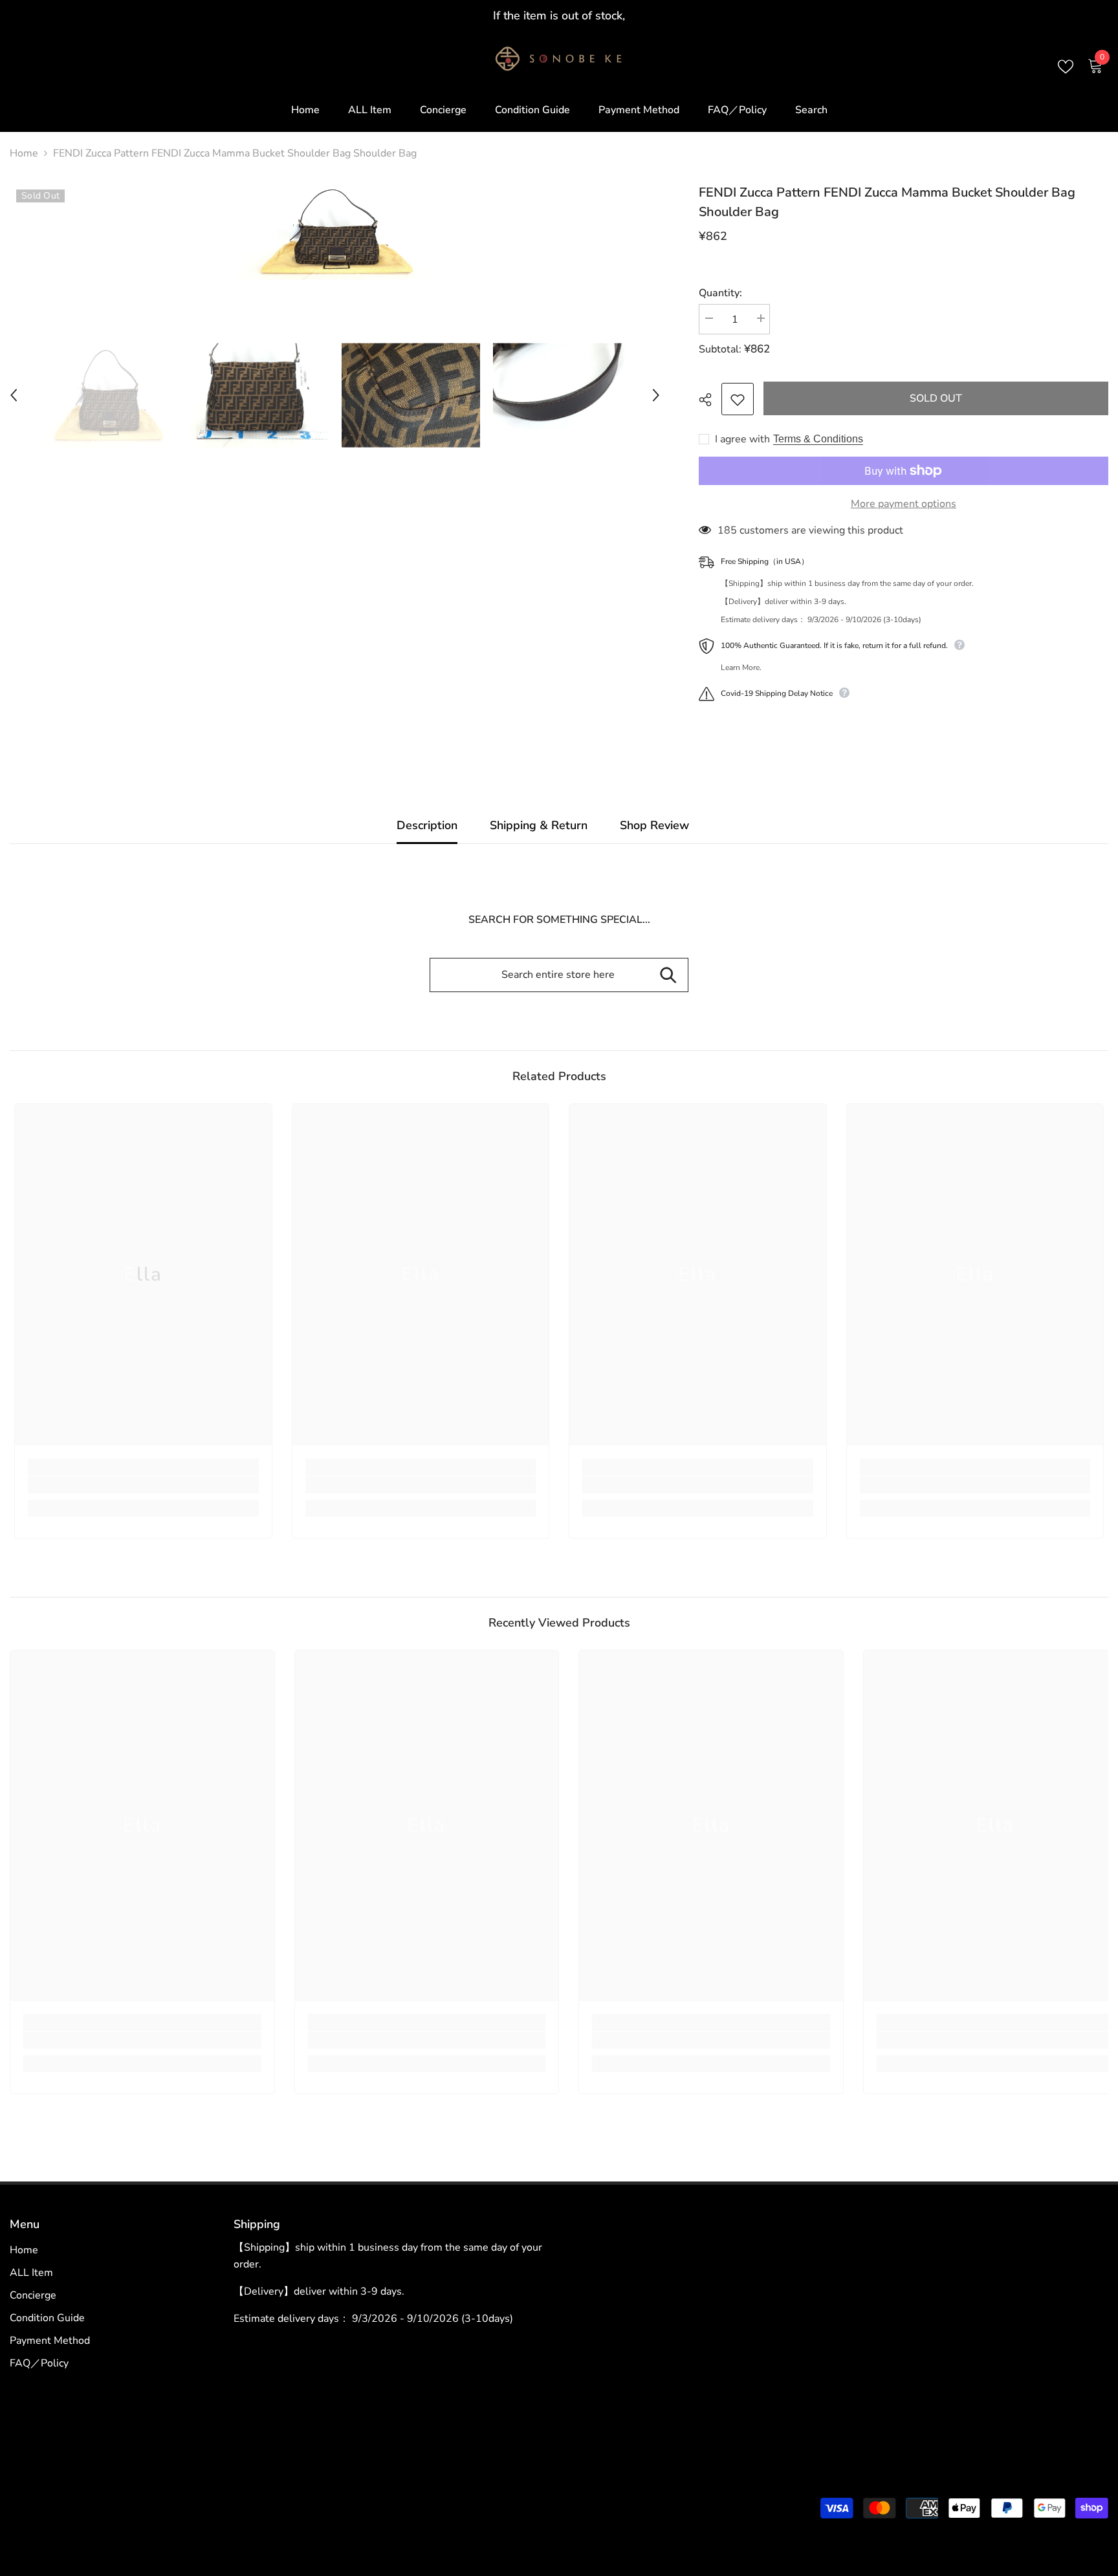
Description (427, 825)
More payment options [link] (904, 504)
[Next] (656, 395)
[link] (143, 1485)
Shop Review (654, 825)
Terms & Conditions (818, 439)
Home (24, 153)
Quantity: (720, 293)
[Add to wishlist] (738, 399)
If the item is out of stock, (559, 16)
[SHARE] (710, 400)
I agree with (742, 439)
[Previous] (14, 395)
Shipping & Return (539, 825)
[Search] (668, 975)
